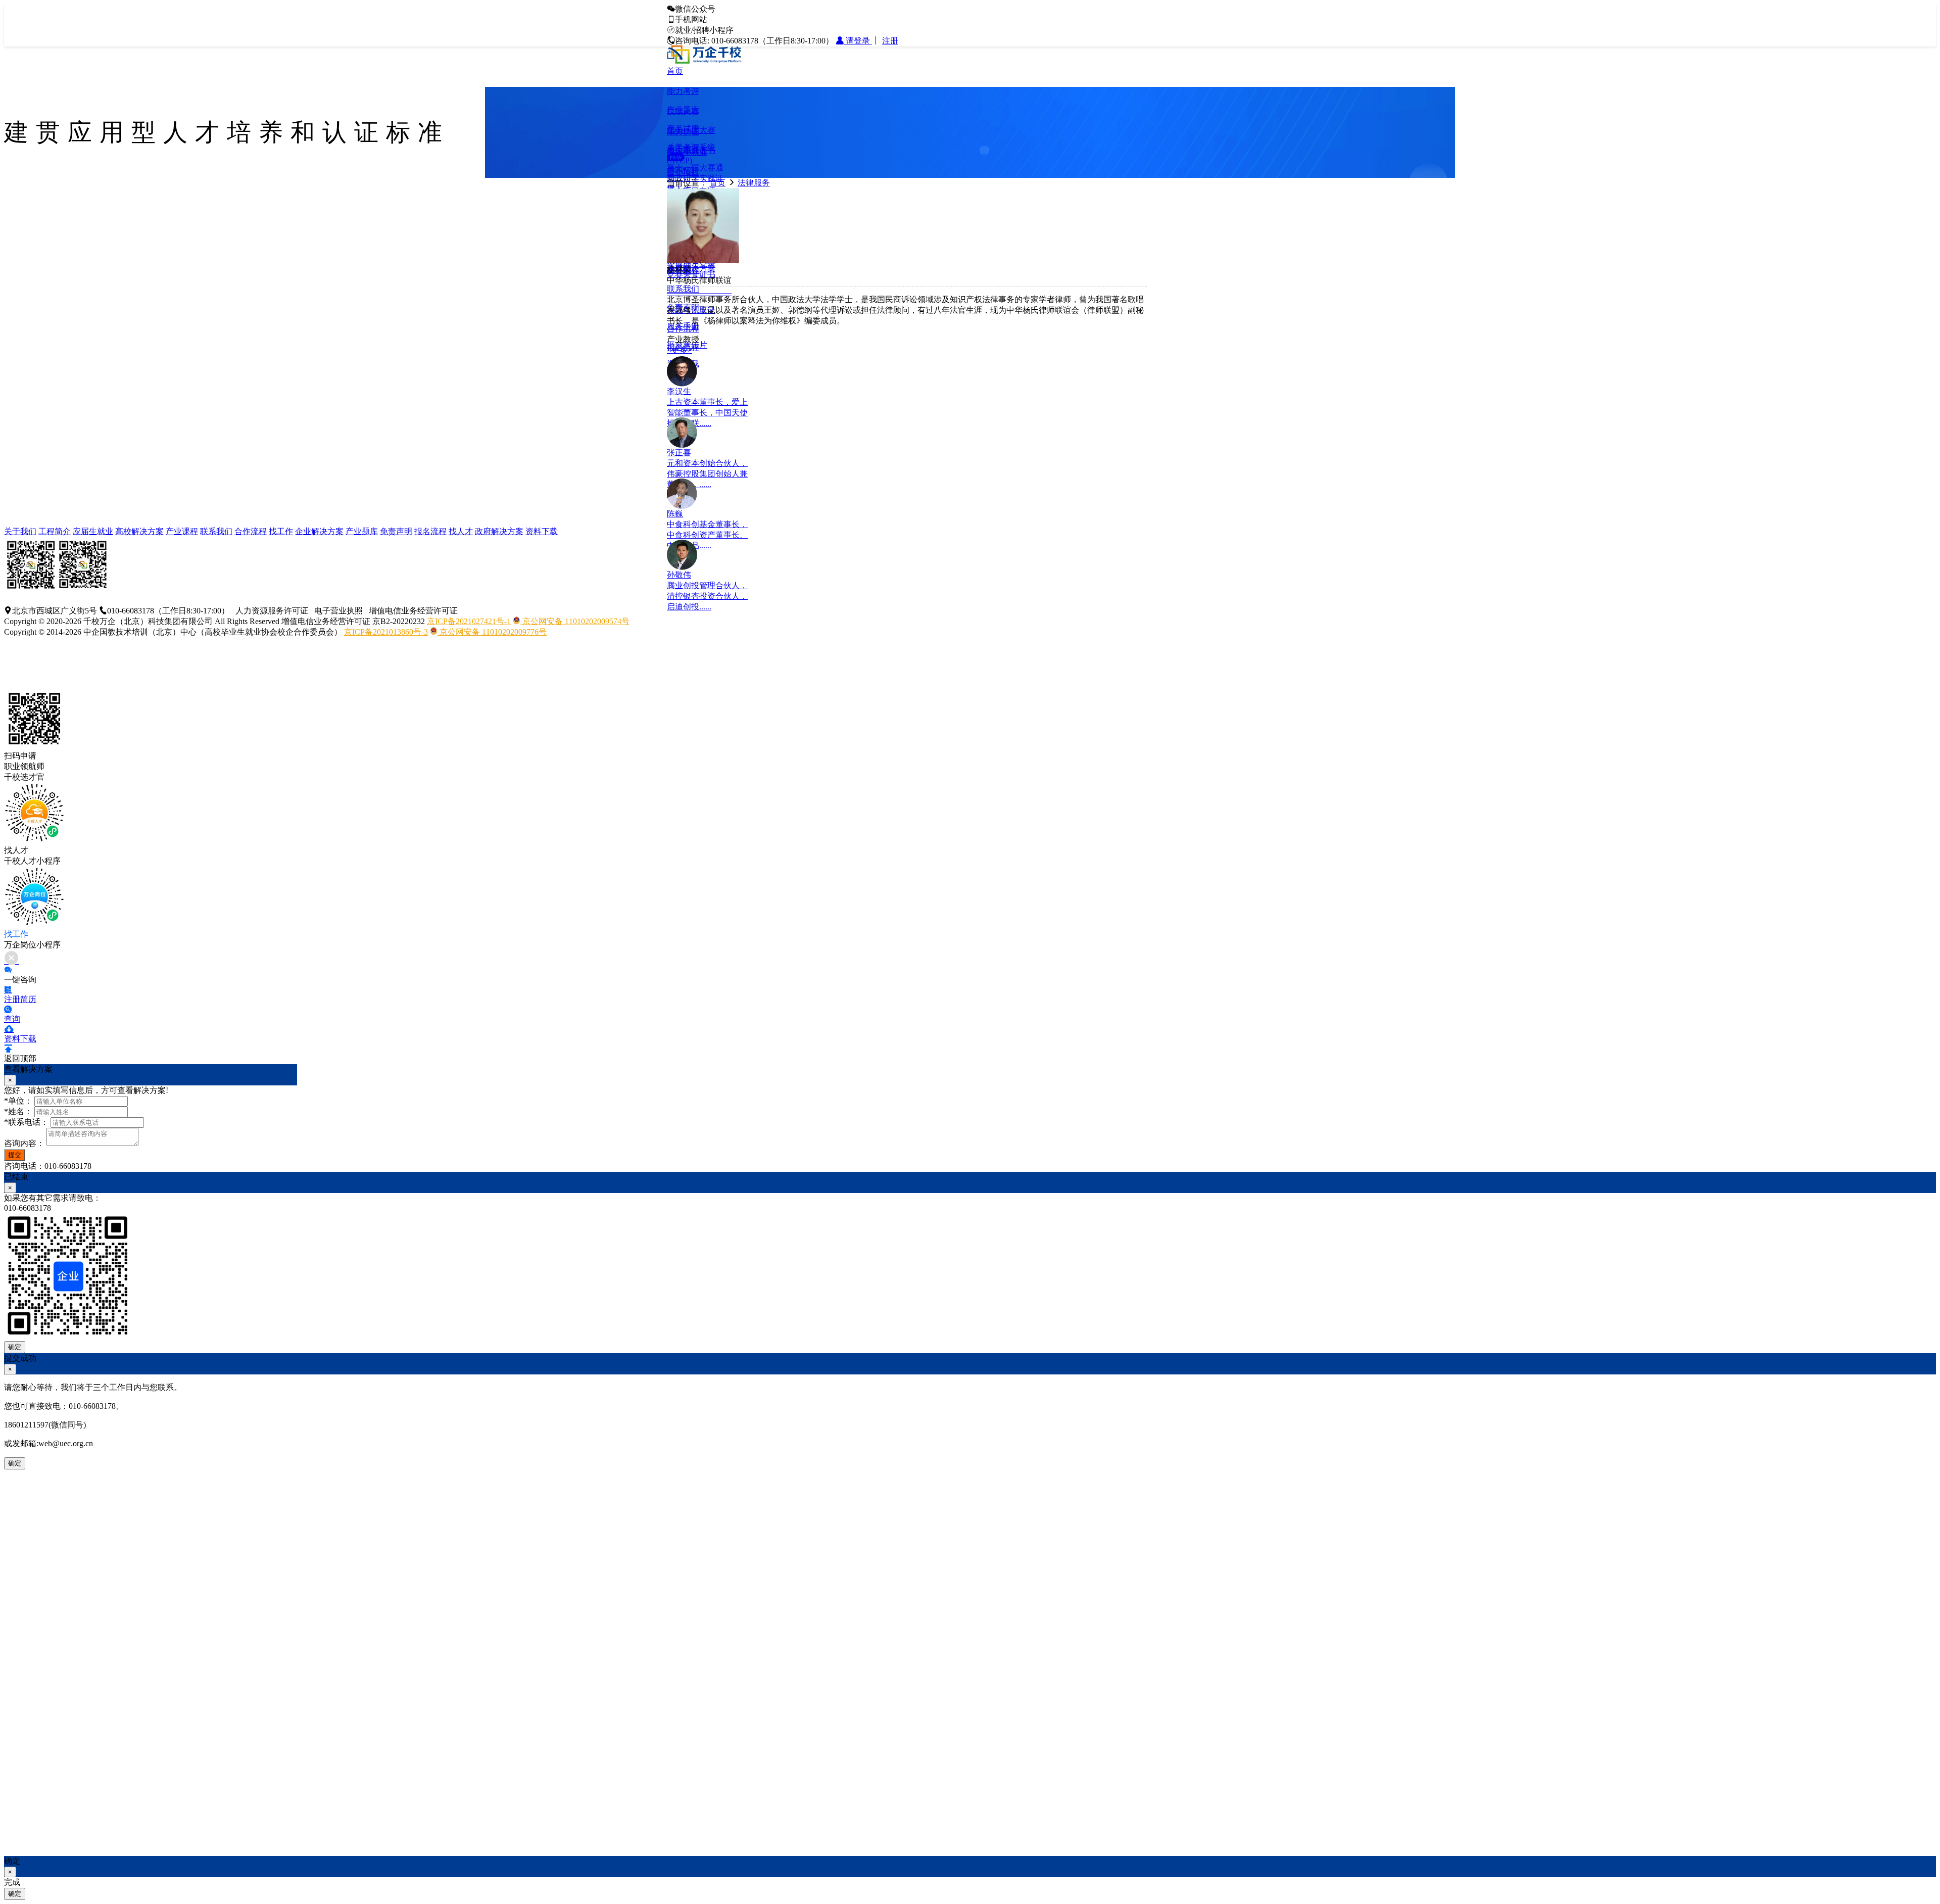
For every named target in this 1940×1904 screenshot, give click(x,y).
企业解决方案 (319, 531)
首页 (675, 71)
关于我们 (20, 531)
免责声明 (396, 531)
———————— (699, 292)
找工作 (281, 531)
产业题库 (362, 531)
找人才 (461, 531)
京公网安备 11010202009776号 (492, 632)
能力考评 (683, 91)
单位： (18, 1101)
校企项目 (683, 172)
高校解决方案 (139, 531)
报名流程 (430, 531)
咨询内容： (24, 1143)
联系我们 (683, 289)
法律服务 (754, 183)
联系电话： (26, 1122)
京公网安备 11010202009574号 (575, 621)
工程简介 (55, 531)
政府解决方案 (499, 531)
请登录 (858, 41)
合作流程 (251, 531)
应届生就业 (687, 152)
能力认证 (683, 132)
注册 (890, 41)
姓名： (18, 1111)
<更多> (680, 350)
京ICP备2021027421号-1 (469, 621)
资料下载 (542, 531)
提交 (15, 1155)
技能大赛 (683, 111)
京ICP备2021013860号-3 (386, 632)
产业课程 (182, 531)
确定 (15, 1347)
